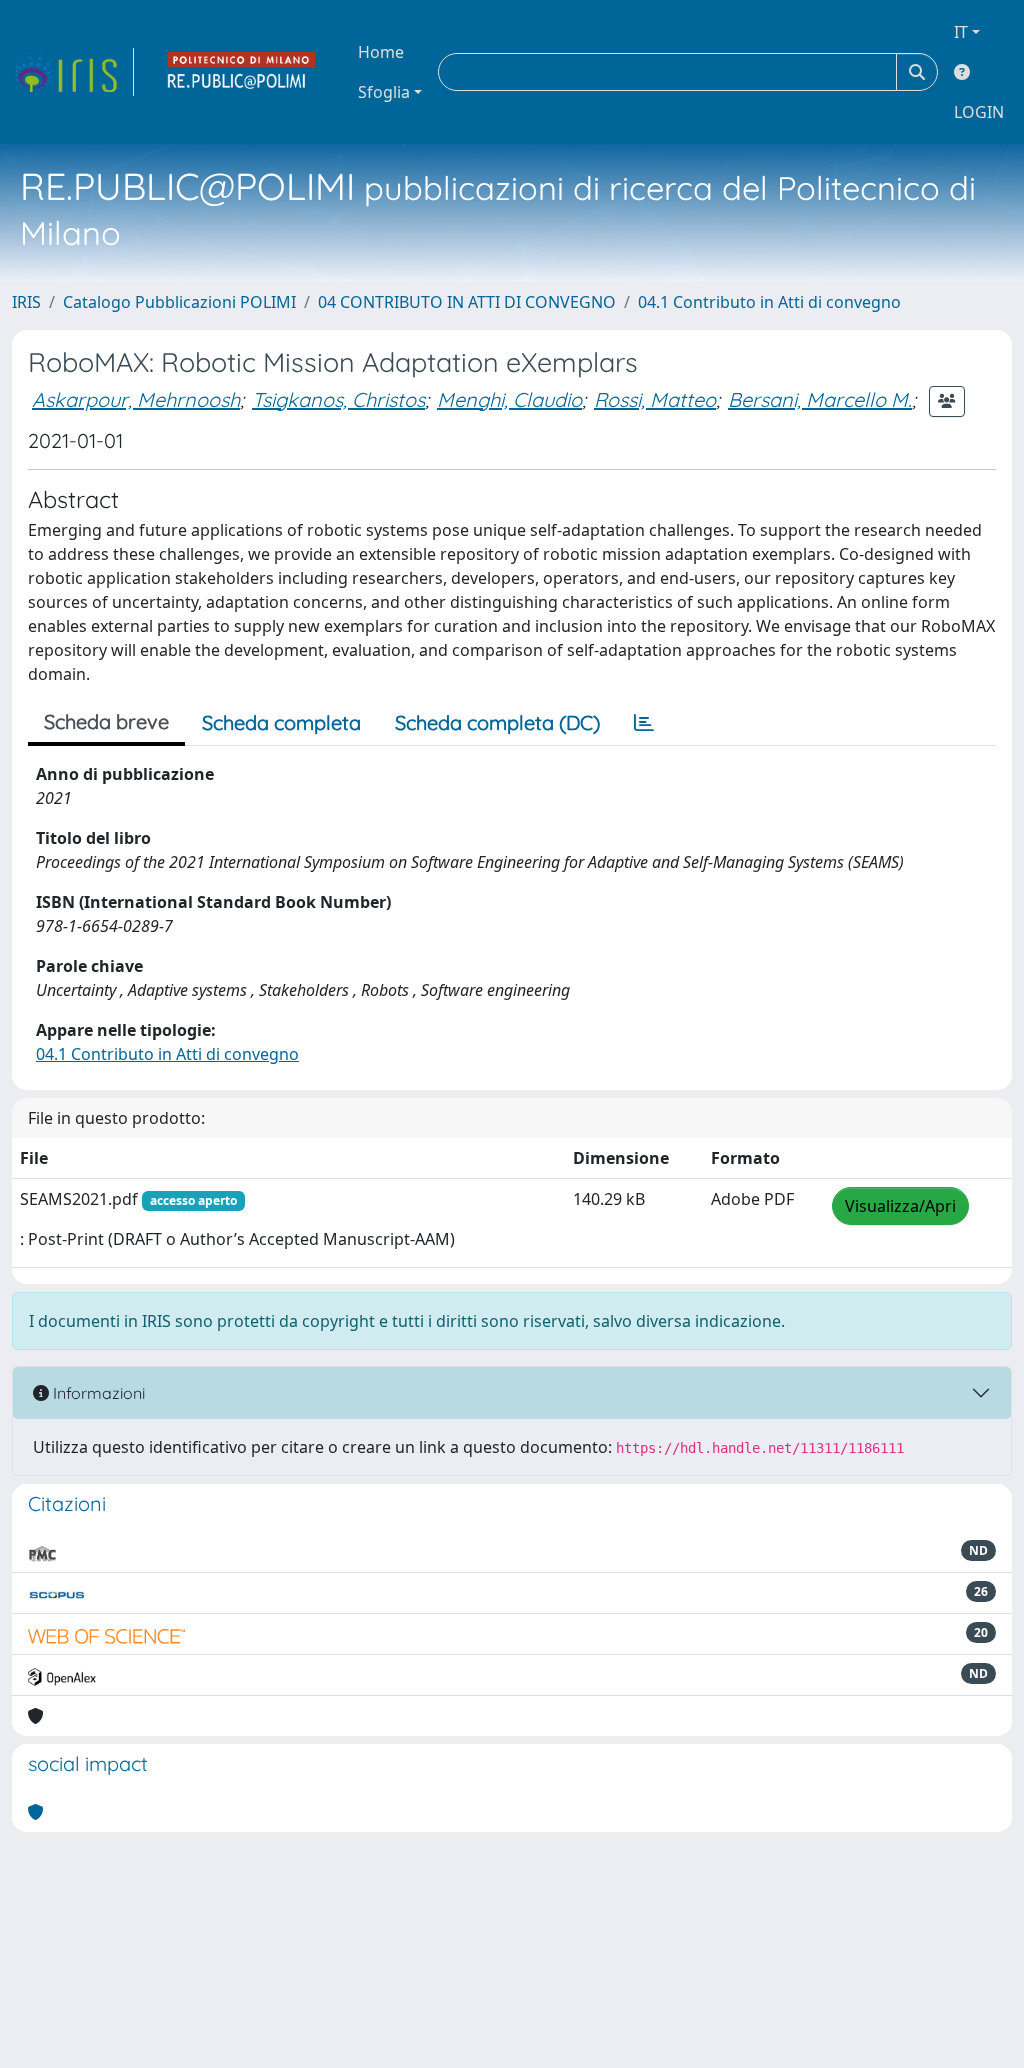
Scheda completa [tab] (281, 722)
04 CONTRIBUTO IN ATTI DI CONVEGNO (467, 302)
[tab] (644, 723)
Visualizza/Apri (900, 1206)
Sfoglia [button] (384, 92)
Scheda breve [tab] (106, 721)
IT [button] (961, 32)
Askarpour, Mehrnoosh (136, 399)
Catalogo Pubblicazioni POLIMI (179, 302)
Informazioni (97, 1393)
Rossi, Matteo (655, 399)
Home (381, 52)
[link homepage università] (242, 72)
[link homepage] (73, 72)
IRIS (26, 302)
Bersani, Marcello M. (820, 399)
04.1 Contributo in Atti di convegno (769, 302)
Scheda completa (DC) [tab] (497, 722)
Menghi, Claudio (509, 399)
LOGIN (979, 112)
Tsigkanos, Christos (338, 399)
